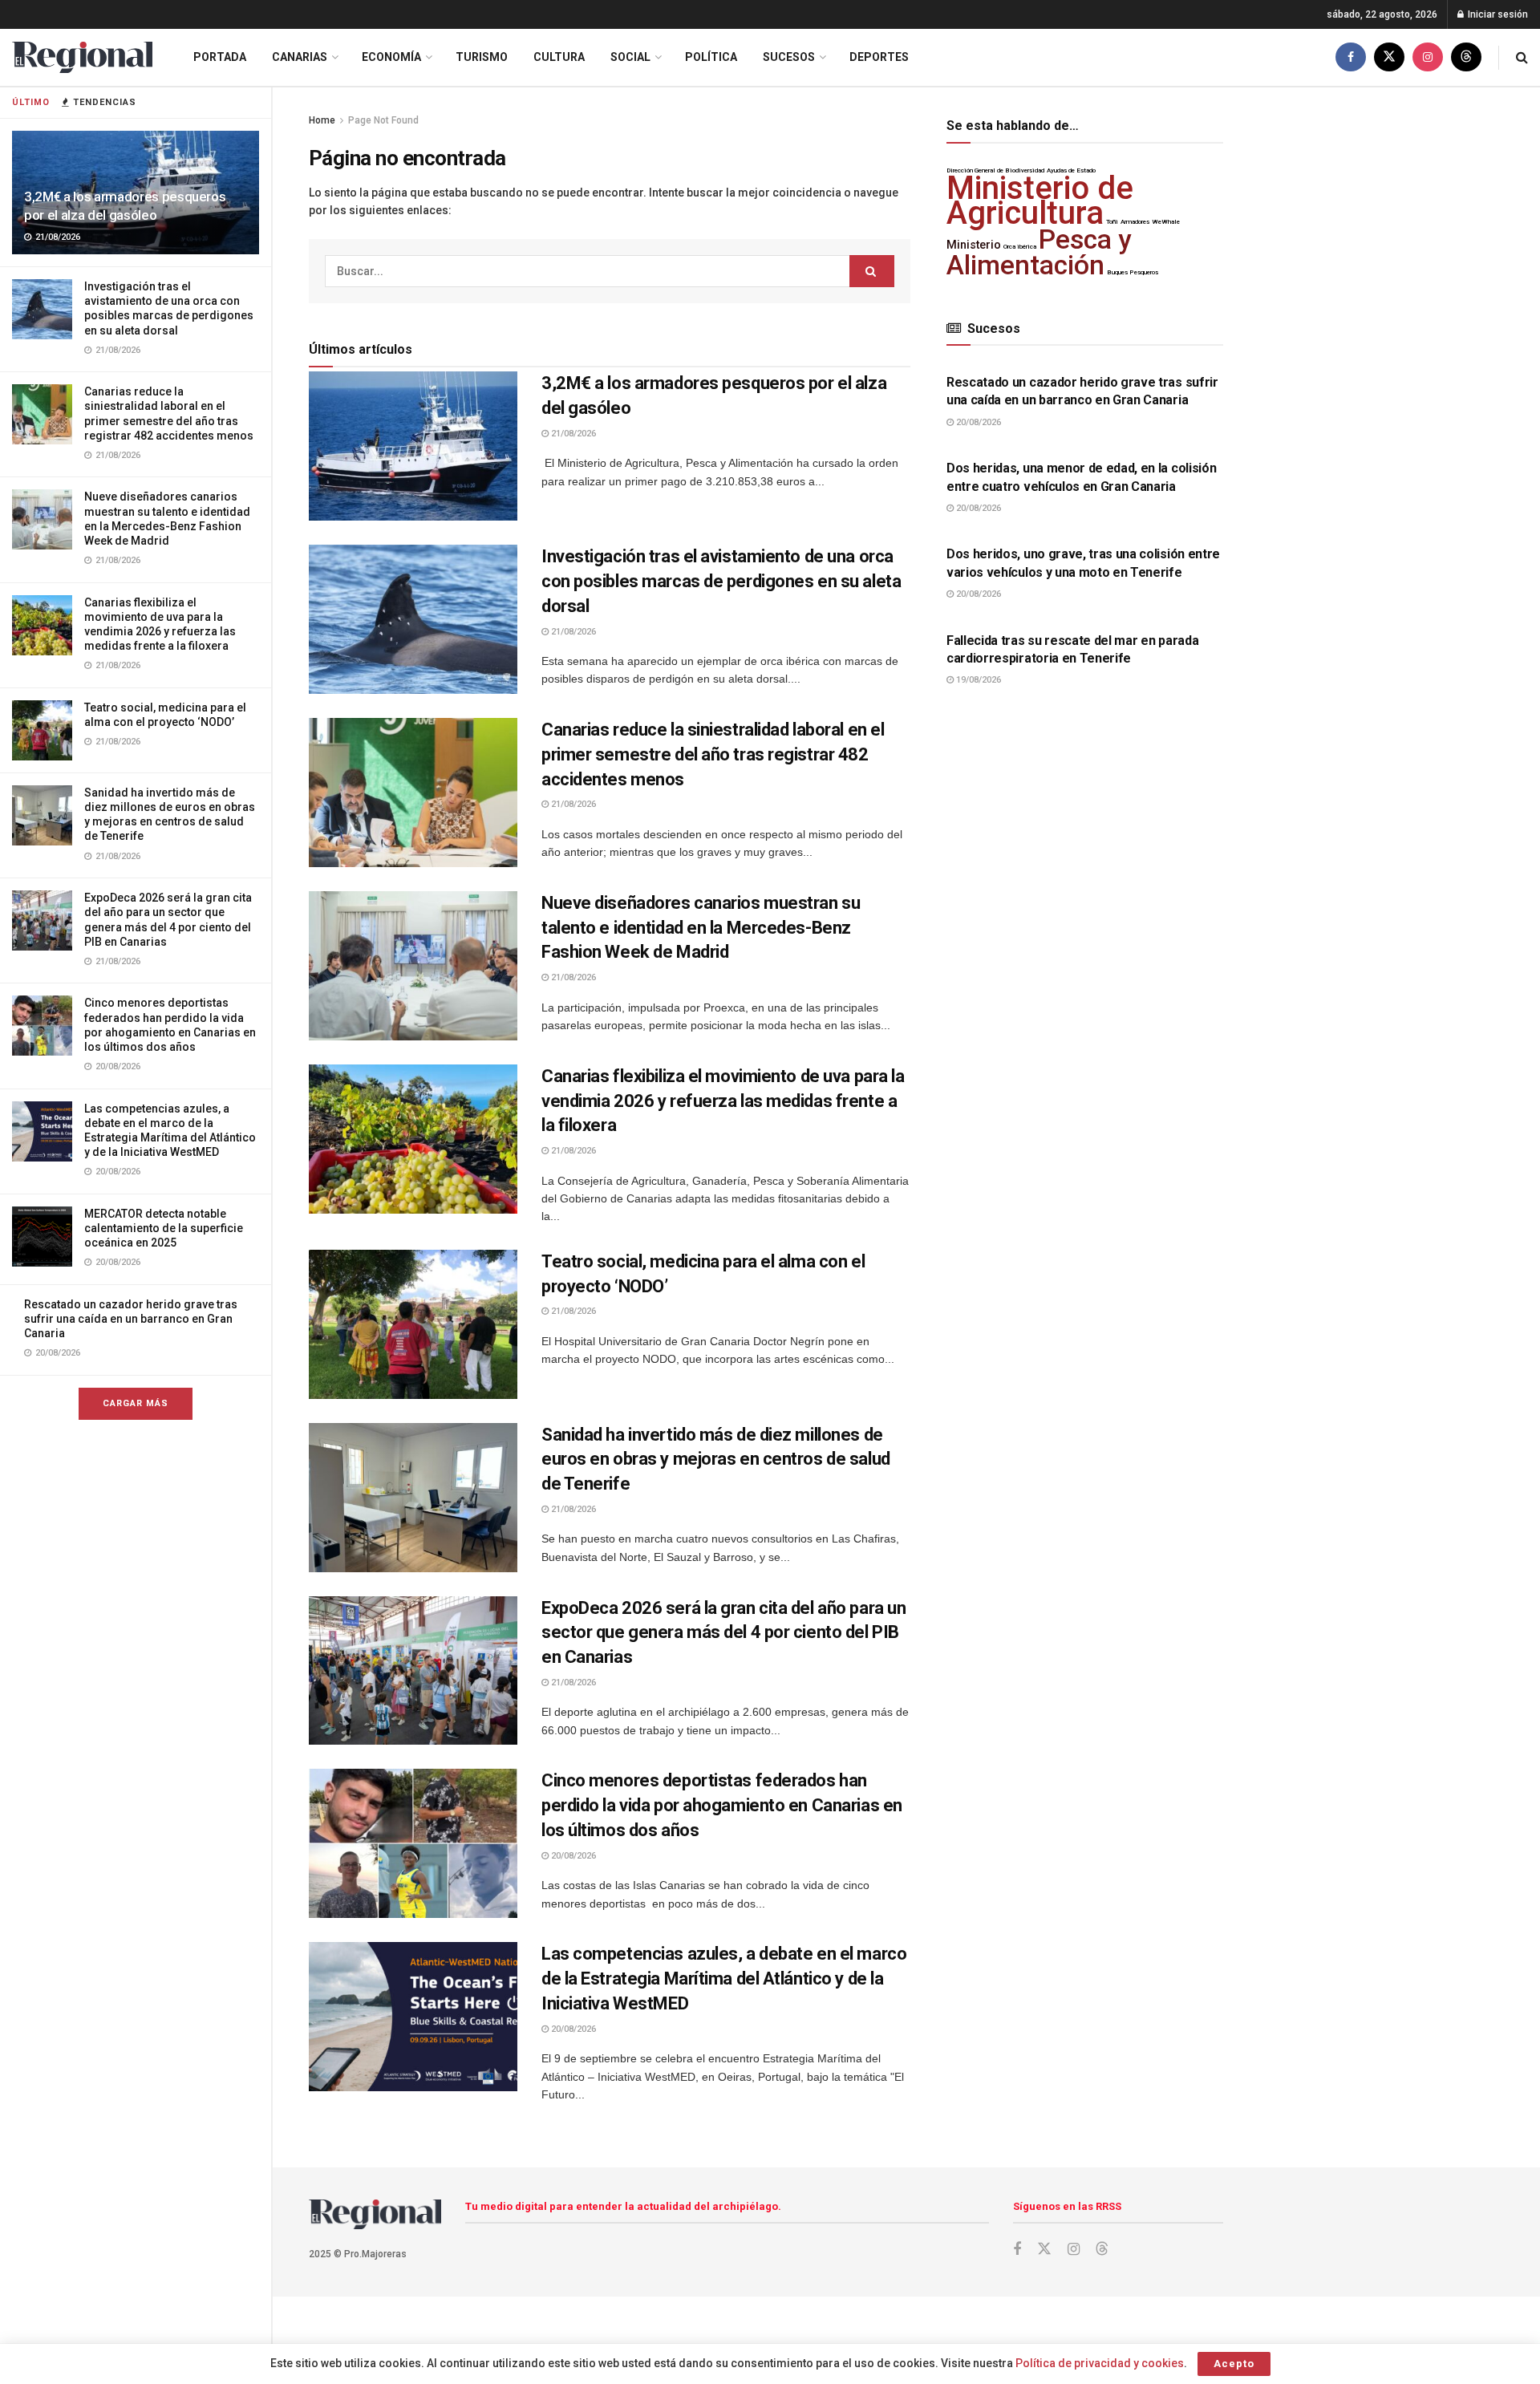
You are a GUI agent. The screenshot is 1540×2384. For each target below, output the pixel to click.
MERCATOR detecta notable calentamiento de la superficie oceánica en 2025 (164, 1228)
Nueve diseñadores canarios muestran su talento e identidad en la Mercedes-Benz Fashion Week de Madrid (701, 928)
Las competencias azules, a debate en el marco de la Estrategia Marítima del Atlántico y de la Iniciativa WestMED (724, 1979)
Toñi (1112, 222)
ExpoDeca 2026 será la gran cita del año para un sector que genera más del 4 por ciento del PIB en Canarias (723, 1633)
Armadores (1135, 222)
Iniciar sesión (1497, 14)
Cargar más (136, 1403)
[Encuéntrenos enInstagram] (1428, 57)
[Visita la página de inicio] (82, 57)
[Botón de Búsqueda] (1522, 57)
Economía (391, 57)
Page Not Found (383, 120)
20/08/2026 (572, 1856)
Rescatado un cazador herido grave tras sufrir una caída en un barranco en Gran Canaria (131, 1319)
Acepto (1234, 2364)
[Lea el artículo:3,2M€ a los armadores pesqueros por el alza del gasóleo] (413, 446)
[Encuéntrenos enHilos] (1466, 57)
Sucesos (789, 57)
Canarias (300, 57)
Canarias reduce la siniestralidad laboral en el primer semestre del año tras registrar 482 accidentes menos (713, 754)
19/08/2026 (977, 680)
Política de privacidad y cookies (1100, 2363)
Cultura (559, 57)
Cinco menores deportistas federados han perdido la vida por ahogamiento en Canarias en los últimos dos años (722, 1805)
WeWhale (1166, 222)
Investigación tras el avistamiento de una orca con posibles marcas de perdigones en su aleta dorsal (721, 581)
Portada (220, 57)
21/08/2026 (572, 434)
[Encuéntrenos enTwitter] (1389, 57)
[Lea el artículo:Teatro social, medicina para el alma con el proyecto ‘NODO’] (413, 1324)
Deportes (879, 57)
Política (711, 57)
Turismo (482, 57)
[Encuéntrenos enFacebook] (1351, 57)
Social (630, 57)
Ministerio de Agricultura (1040, 200)
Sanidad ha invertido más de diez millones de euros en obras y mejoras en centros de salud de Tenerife (716, 1460)
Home (322, 120)
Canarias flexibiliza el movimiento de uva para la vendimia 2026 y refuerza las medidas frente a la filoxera (723, 1101)
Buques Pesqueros (1133, 272)
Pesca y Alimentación (1039, 252)
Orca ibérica (1020, 247)
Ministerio (974, 245)
